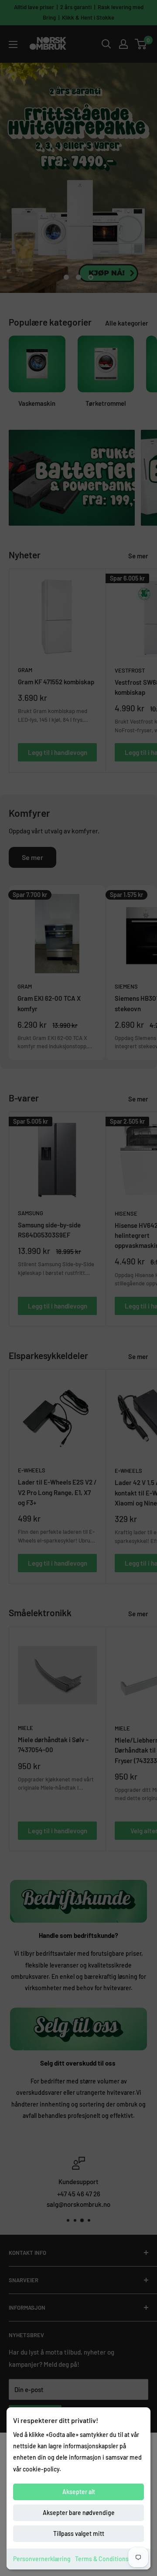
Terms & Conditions (102, 2559)
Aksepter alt (79, 2492)
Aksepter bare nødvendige (79, 2513)
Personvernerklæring (42, 2559)
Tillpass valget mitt (79, 2534)
